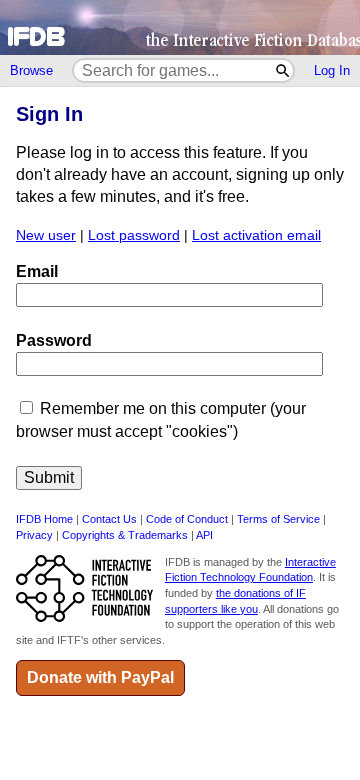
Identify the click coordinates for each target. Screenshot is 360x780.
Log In (332, 70)
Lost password (134, 235)
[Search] (283, 70)
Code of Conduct (187, 519)
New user (46, 235)
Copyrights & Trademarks (125, 535)
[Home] (180, 27)
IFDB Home (44, 519)
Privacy (34, 535)
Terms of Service (278, 519)
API (204, 535)
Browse (31, 70)
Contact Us (109, 519)
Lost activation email (256, 235)
